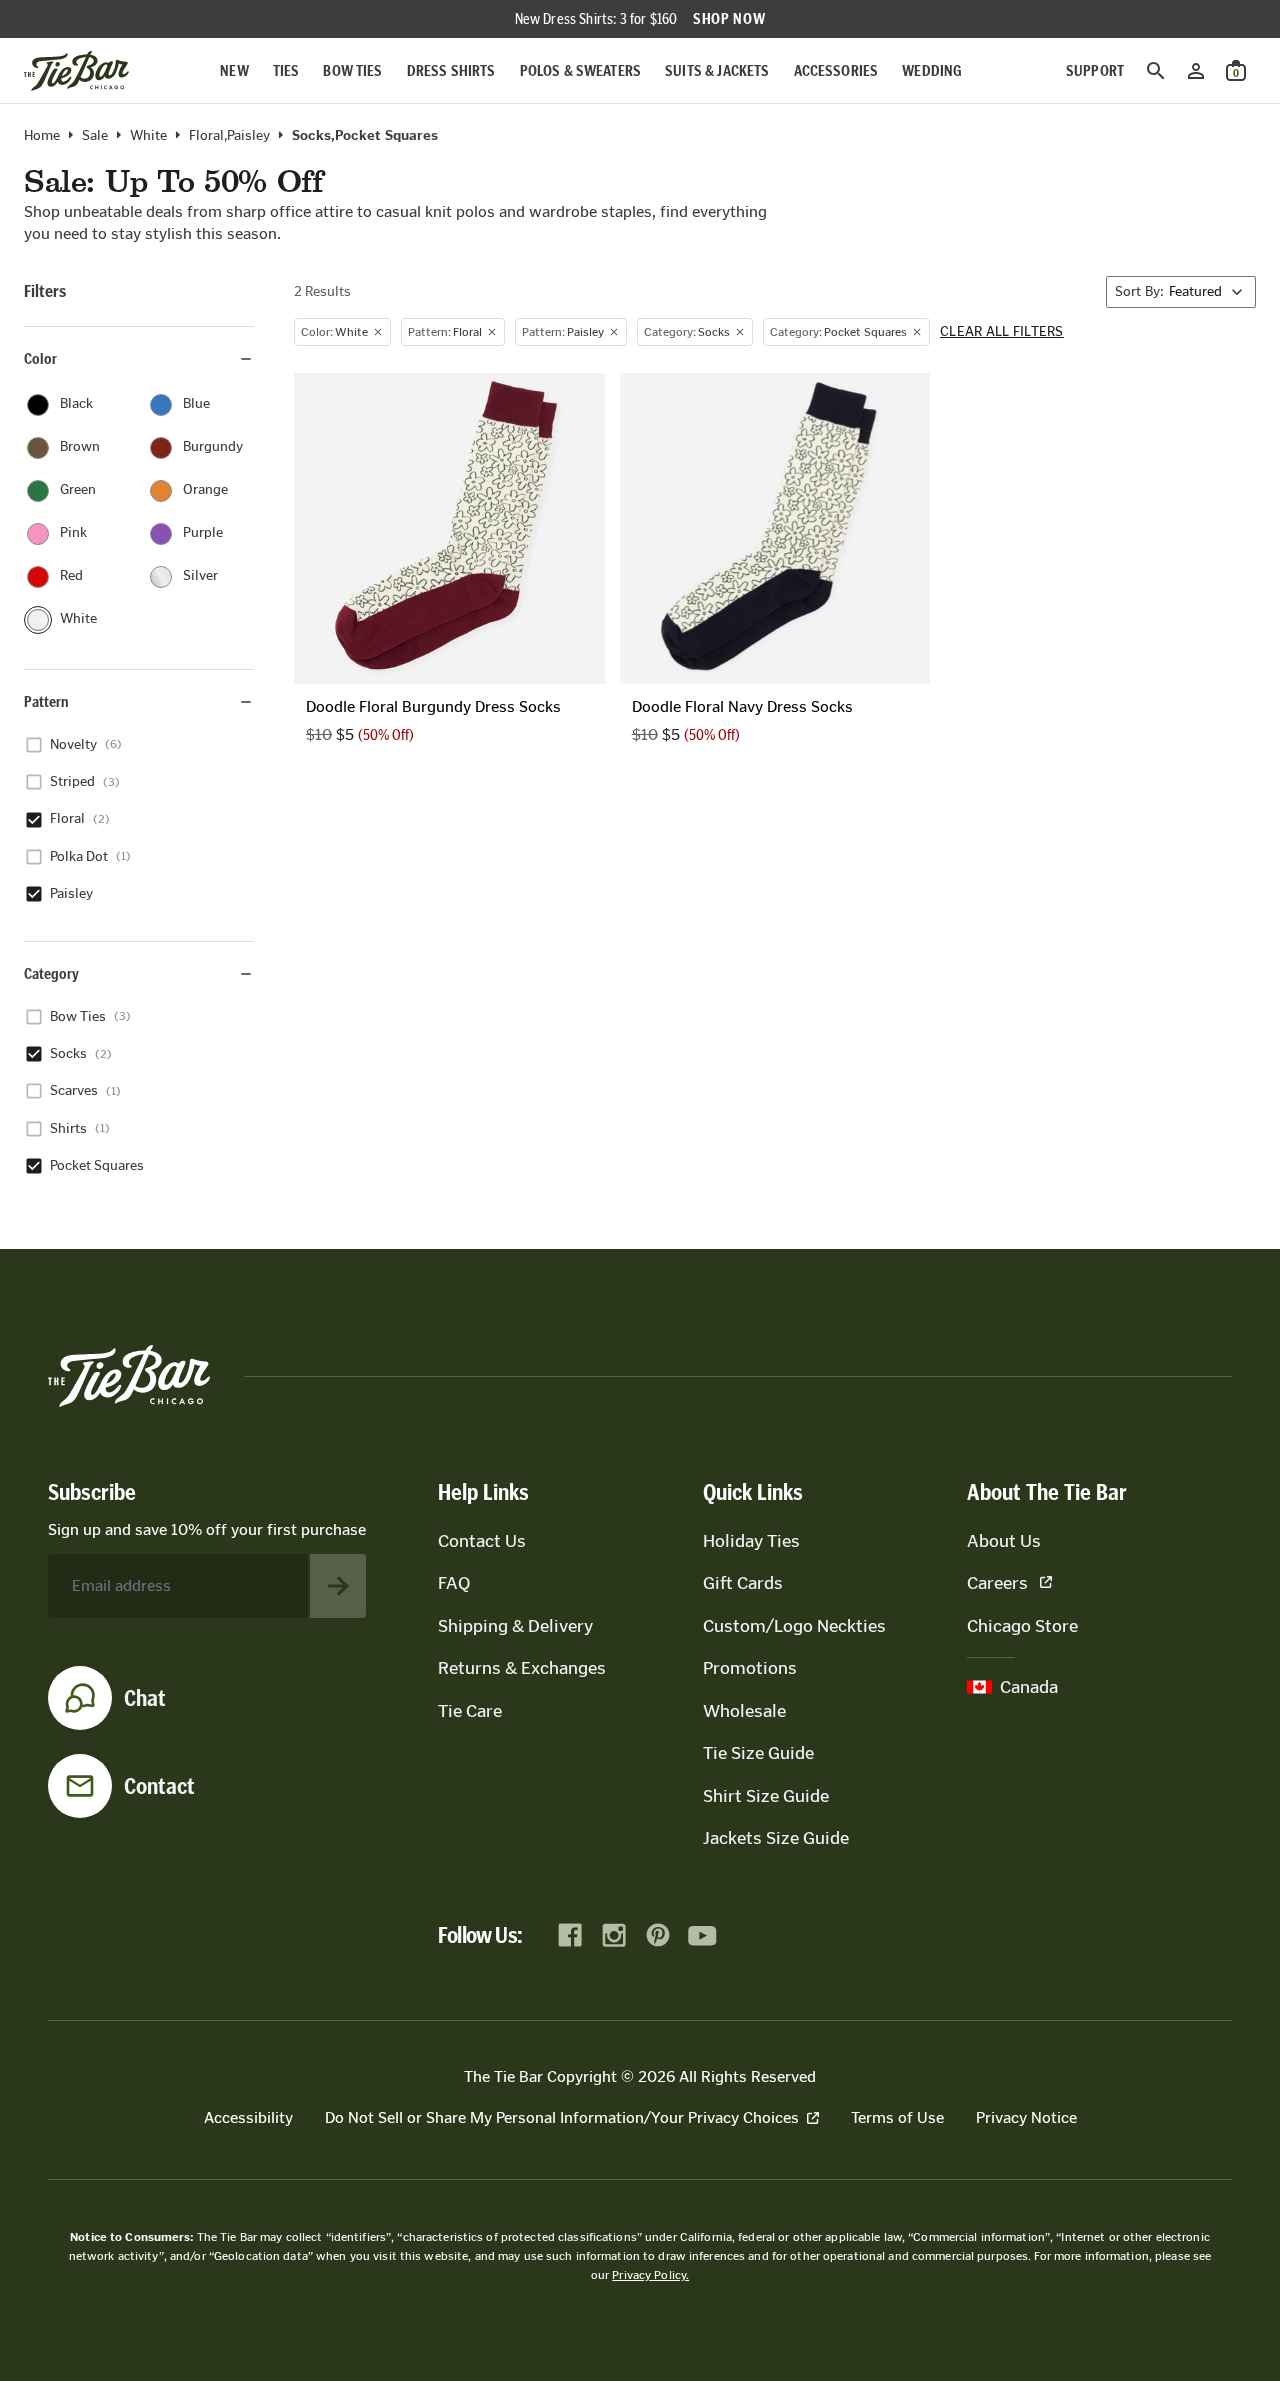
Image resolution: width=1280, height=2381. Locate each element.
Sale (95, 136)
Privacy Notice (1026, 2117)
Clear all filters (1002, 332)
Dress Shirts (451, 70)
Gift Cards (743, 1583)
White (148, 136)
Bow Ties (352, 70)
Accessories (836, 70)
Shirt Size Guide (766, 1796)
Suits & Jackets (717, 70)
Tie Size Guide (758, 1753)
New (234, 70)
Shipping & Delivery (515, 1626)
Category (51, 973)
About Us (1004, 1541)
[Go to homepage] (76, 71)
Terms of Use (897, 2117)
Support (1095, 70)
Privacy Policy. (650, 2275)
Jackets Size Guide (776, 1838)
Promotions (750, 1668)
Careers (997, 1583)
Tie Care (470, 1711)
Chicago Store (1022, 1626)
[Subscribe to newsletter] (338, 1586)
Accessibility (248, 2117)
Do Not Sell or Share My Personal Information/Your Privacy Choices (562, 2117)
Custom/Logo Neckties (794, 1626)
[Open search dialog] (1156, 71)
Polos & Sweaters (581, 70)
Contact (159, 1786)
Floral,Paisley (229, 136)
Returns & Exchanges (522, 1668)
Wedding (932, 70)
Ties (286, 70)
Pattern (46, 701)
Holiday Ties (751, 1541)
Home (42, 136)
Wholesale (744, 1711)
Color (40, 358)
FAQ (454, 1583)
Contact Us (482, 1541)
